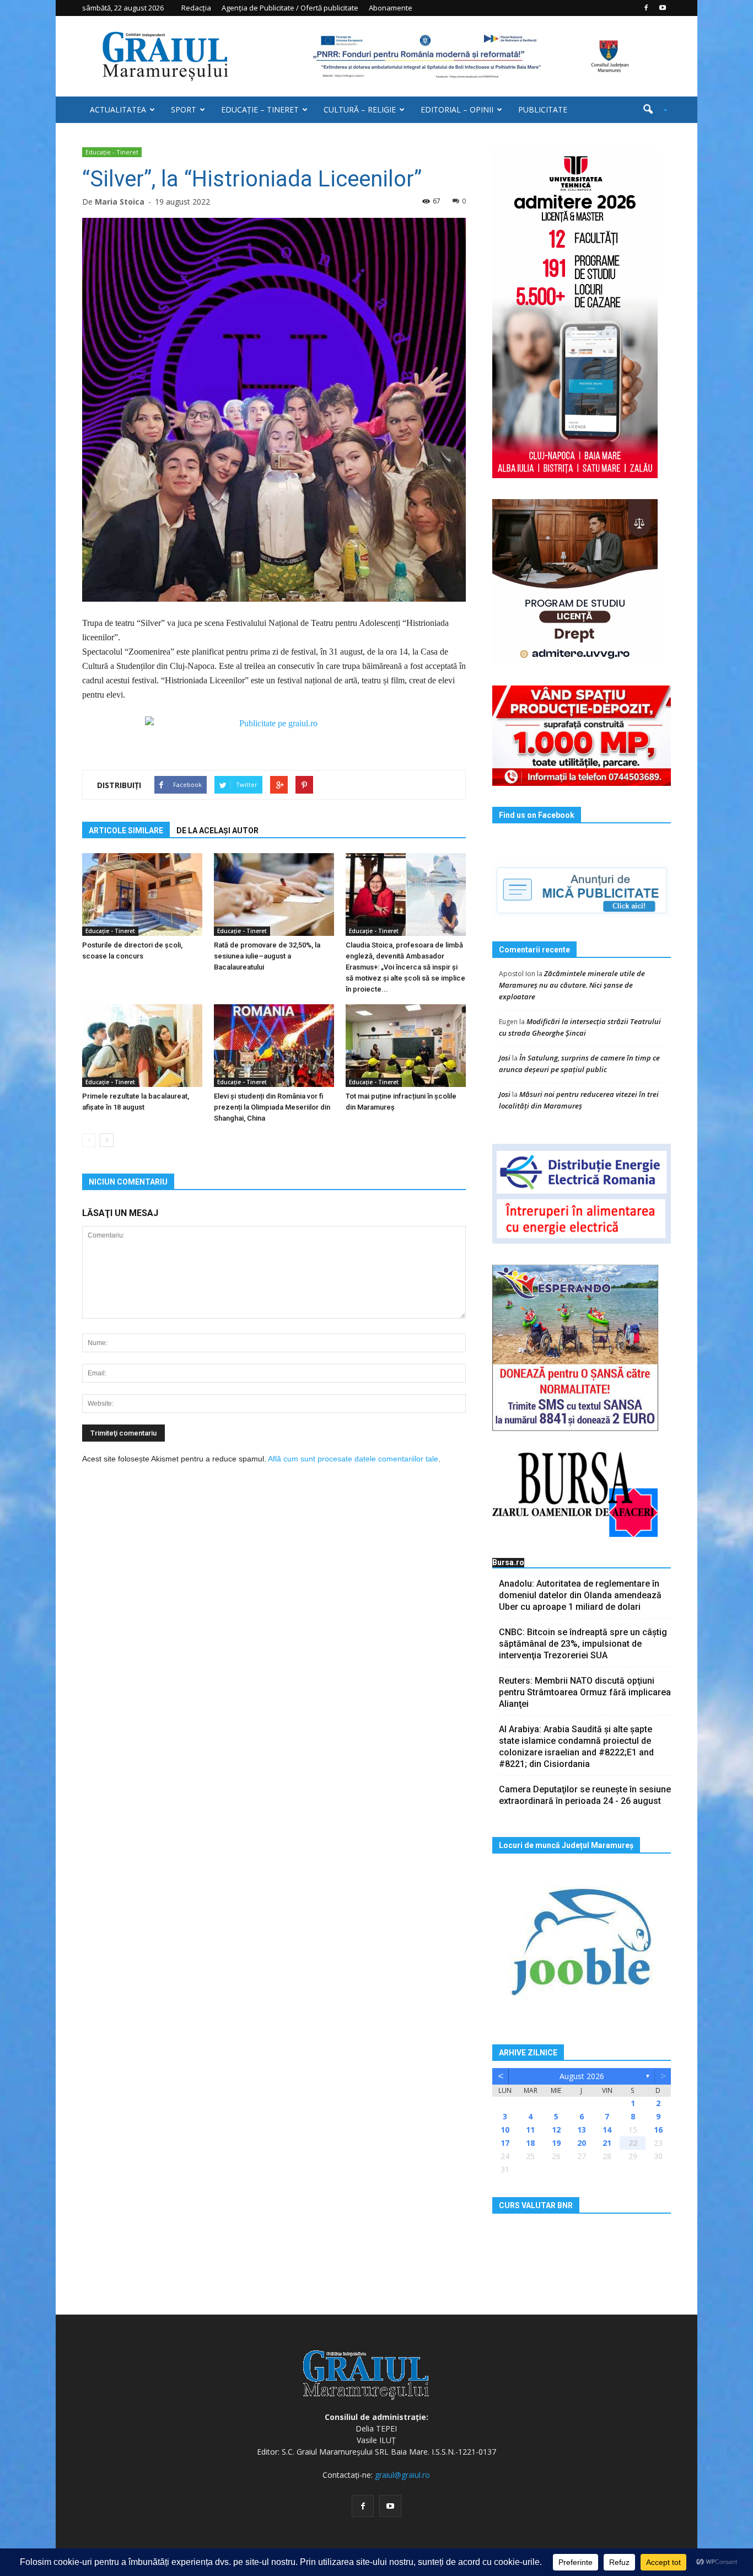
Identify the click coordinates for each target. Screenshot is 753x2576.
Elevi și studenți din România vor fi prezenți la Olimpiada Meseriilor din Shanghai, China (272, 1107)
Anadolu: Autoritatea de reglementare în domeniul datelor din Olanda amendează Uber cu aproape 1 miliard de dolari (580, 1595)
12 (556, 2130)
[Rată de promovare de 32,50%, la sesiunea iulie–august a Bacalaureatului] (274, 895)
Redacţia (196, 8)
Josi (505, 1058)
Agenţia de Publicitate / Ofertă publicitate (290, 8)
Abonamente (391, 8)
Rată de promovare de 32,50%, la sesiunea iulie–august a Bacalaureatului (267, 956)
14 (607, 2130)
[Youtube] (663, 8)
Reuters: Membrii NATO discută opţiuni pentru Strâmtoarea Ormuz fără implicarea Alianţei (585, 1692)
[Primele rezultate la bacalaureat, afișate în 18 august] (142, 1046)
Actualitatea (118, 109)
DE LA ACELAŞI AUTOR (217, 831)
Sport (184, 109)
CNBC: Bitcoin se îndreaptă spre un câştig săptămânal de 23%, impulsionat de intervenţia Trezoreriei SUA (583, 1644)
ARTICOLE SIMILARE (126, 831)
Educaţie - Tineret (112, 152)
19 (556, 2143)
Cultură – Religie (360, 109)
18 (530, 2143)
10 (505, 2130)
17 (505, 2143)
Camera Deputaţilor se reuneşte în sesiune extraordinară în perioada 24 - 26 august (585, 1795)
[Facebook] (646, 8)
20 (582, 2143)
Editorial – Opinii (457, 109)
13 (582, 2130)
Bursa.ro (508, 1562)
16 (658, 2130)
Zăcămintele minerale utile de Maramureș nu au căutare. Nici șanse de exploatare (572, 985)
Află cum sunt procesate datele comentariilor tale (353, 1459)
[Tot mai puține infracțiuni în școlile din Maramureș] (406, 1046)
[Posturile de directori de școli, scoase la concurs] (142, 895)
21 (607, 2143)
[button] (651, 110)
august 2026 (582, 2076)
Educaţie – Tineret (260, 109)
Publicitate (543, 109)
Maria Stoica (120, 202)
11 (530, 2130)
